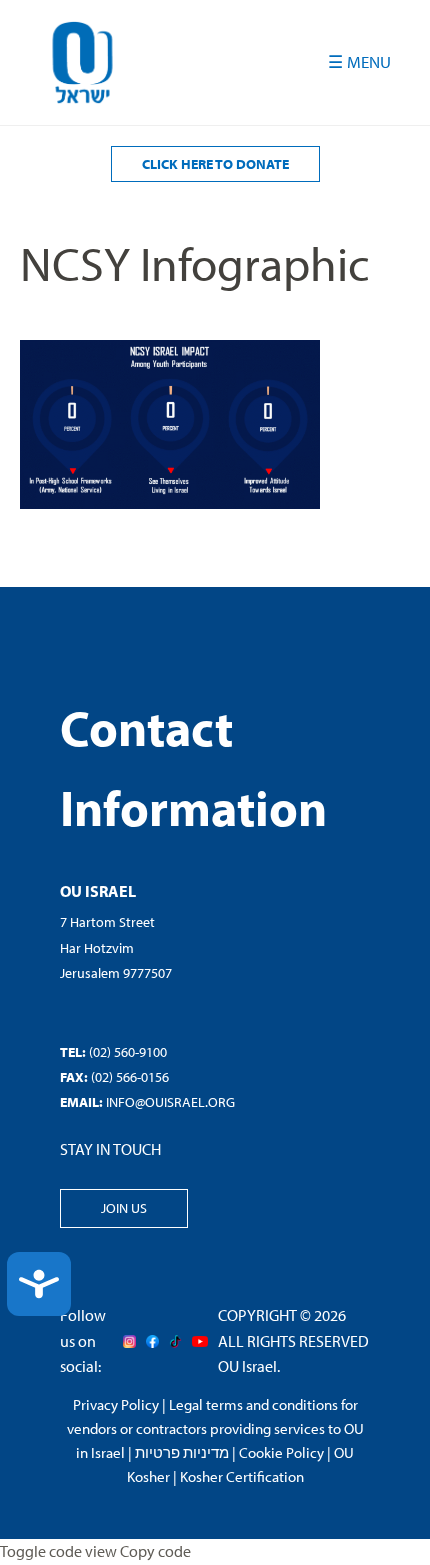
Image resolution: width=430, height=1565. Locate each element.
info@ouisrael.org (170, 1102)
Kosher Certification (242, 1476)
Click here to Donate (215, 164)
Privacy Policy (116, 1404)
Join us (124, 1208)
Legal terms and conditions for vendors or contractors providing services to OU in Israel (215, 1428)
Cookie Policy (281, 1452)
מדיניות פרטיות (182, 1452)
